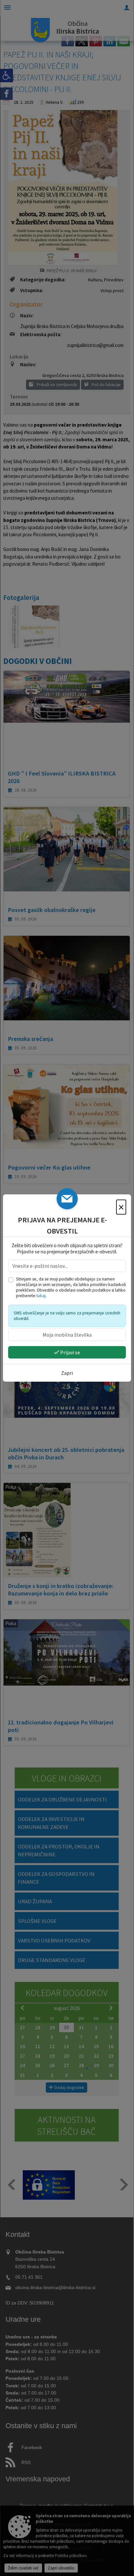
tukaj (41, 1296)
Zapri (67, 1373)
